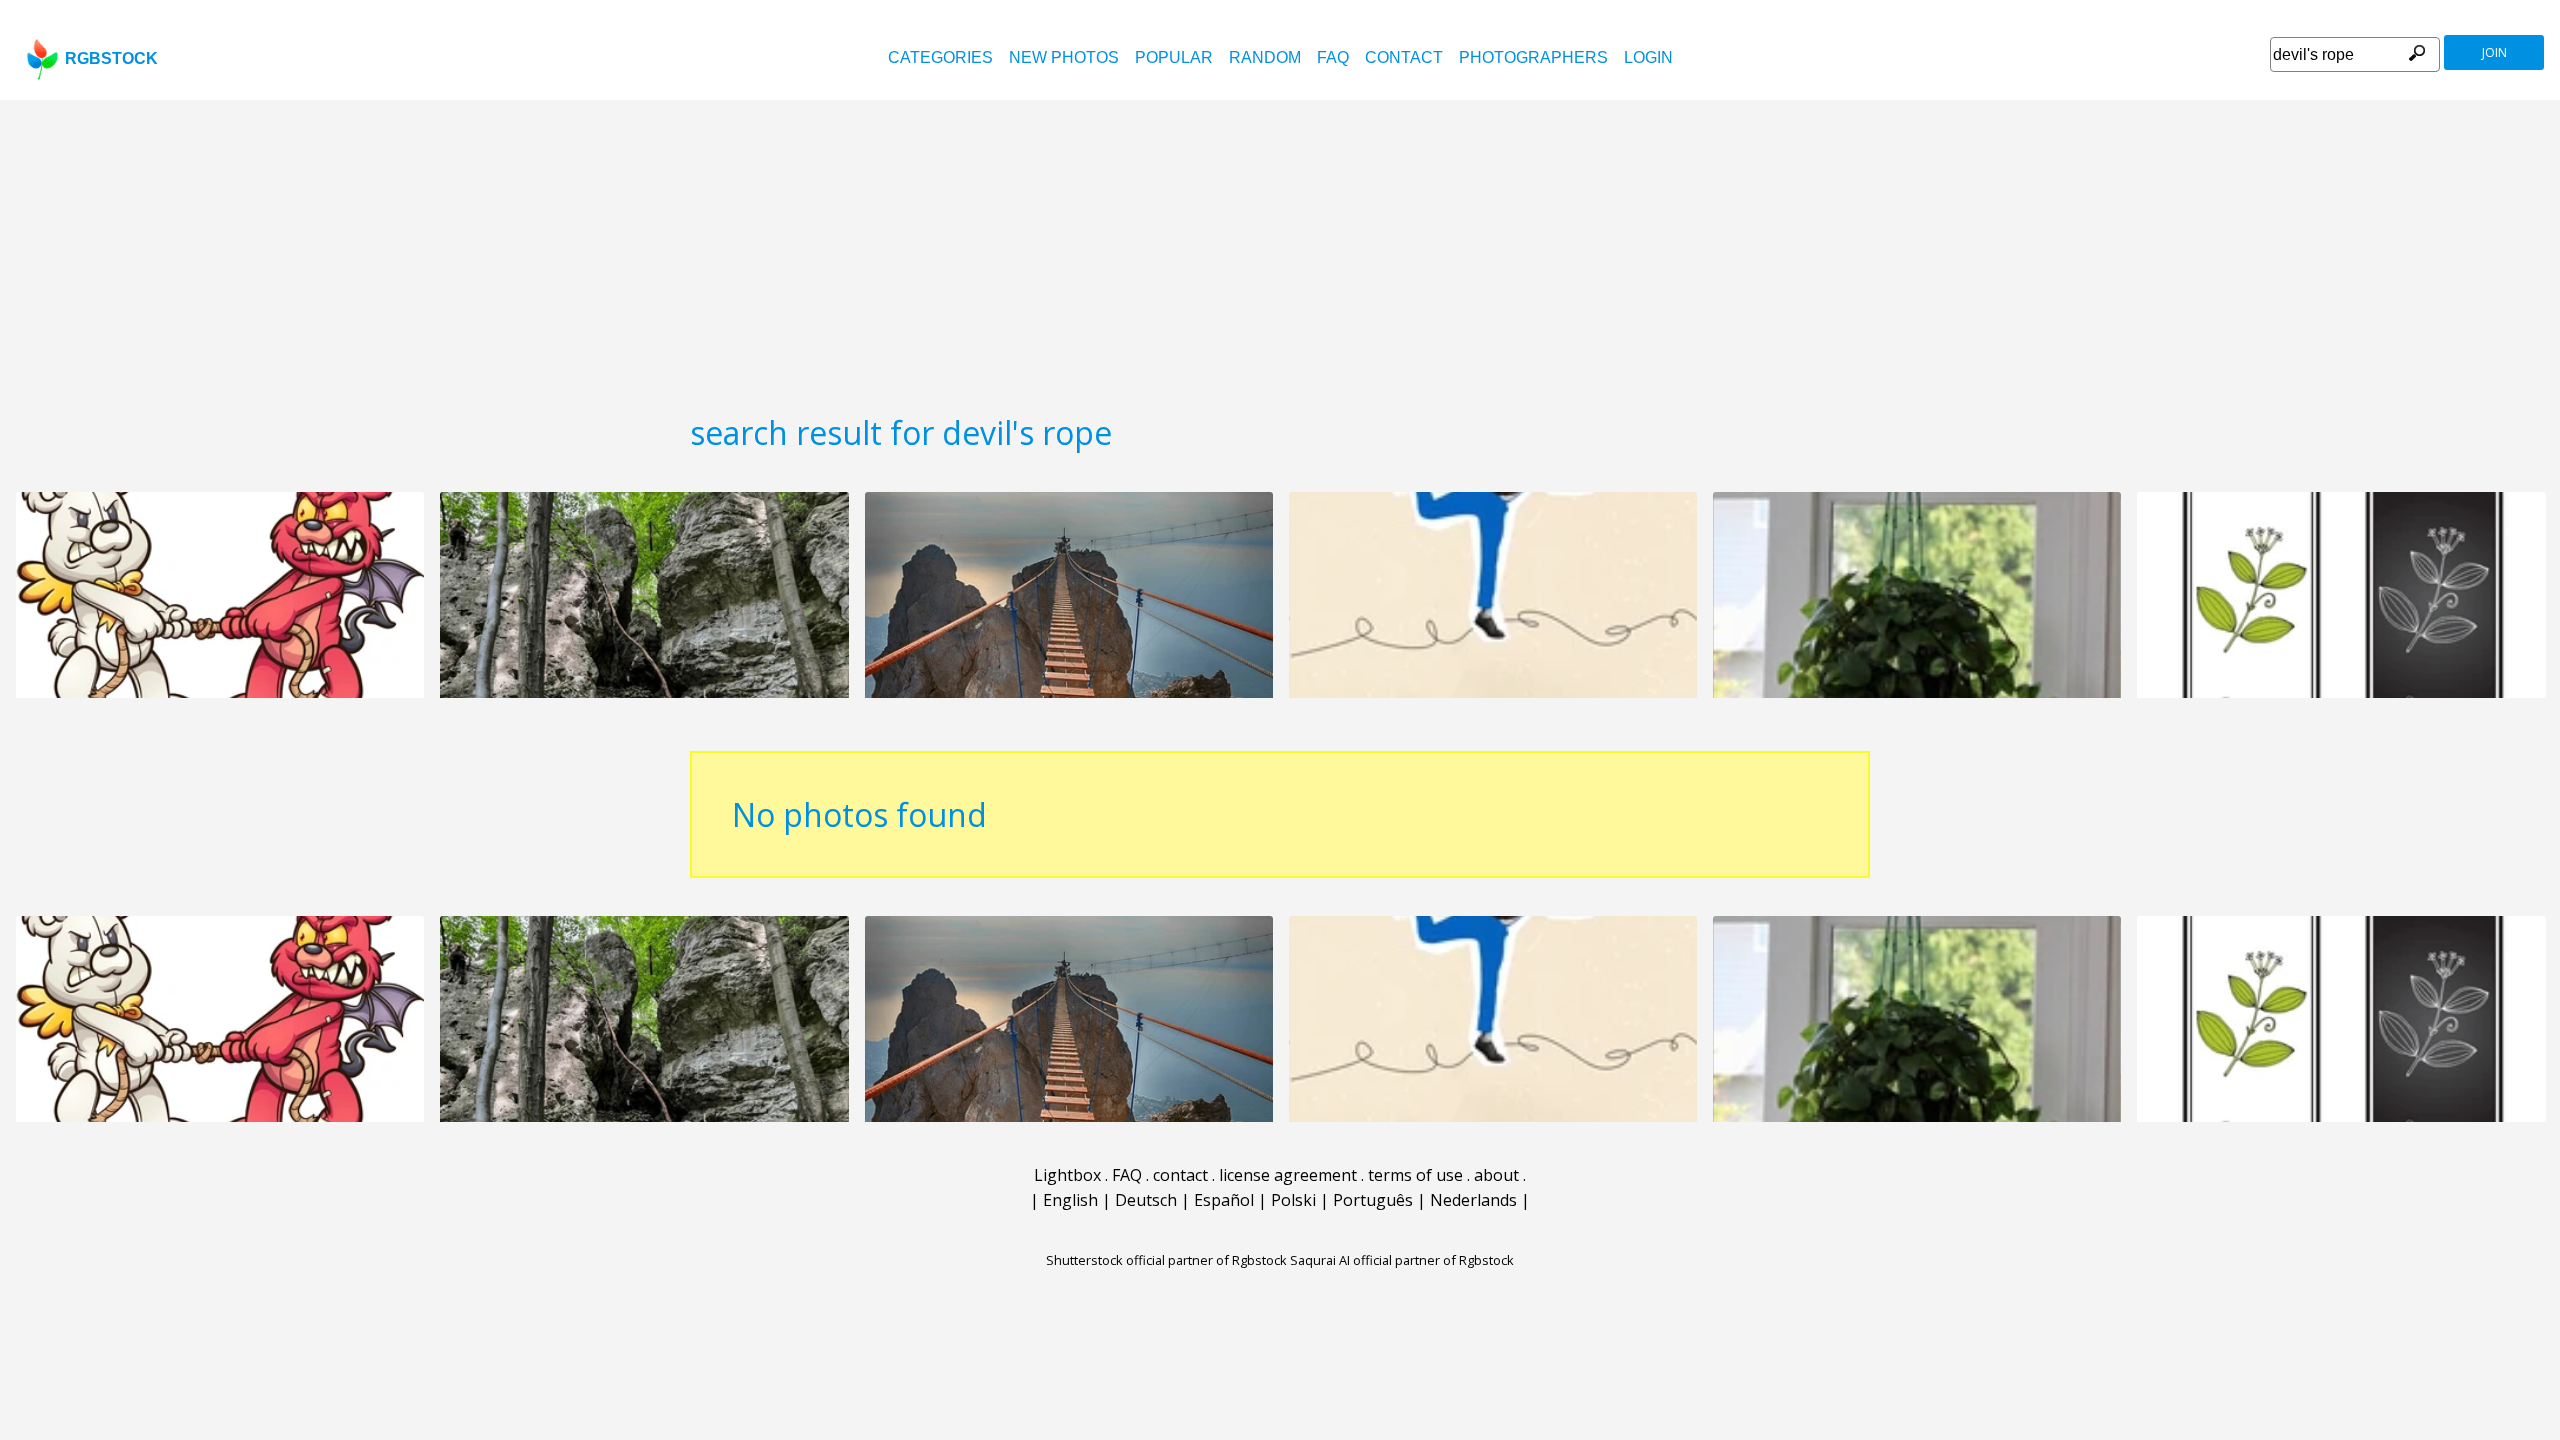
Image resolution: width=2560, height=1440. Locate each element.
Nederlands (1473, 1200)
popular (1174, 57)
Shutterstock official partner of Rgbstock (1166, 1260)
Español (1224, 1200)
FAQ (1333, 57)
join (2494, 52)
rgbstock (111, 58)
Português (1373, 1200)
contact (1404, 57)
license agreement (1288, 1175)
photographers (1533, 57)
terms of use (1415, 1175)
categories (940, 57)
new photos (1064, 57)
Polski (1293, 1200)
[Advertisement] (1280, 250)
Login (1648, 57)
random (1265, 57)
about (1496, 1175)
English (1070, 1200)
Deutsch (1146, 1200)
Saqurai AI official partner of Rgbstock (1402, 1260)
